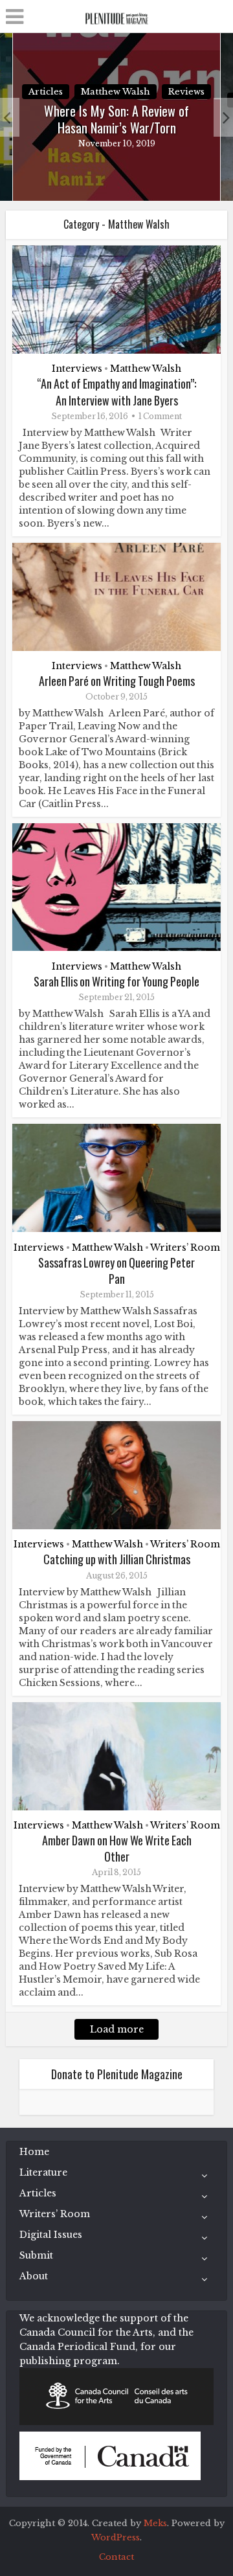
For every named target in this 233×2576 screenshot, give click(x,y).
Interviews (77, 369)
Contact (116, 2557)
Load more (117, 2029)
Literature (43, 2172)
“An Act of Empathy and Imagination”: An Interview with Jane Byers (116, 392)
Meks (155, 2523)
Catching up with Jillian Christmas (117, 1559)
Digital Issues (51, 2235)
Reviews (186, 92)
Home (34, 2152)
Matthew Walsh (116, 92)
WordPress (116, 2537)
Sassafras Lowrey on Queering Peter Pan (116, 1271)
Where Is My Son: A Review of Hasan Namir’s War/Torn (116, 119)
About (34, 2276)
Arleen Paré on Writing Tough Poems (117, 681)
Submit (36, 2255)
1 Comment (160, 416)
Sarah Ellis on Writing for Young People (116, 981)
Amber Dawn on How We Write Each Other (117, 1848)
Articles (46, 92)
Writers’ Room (185, 1248)
